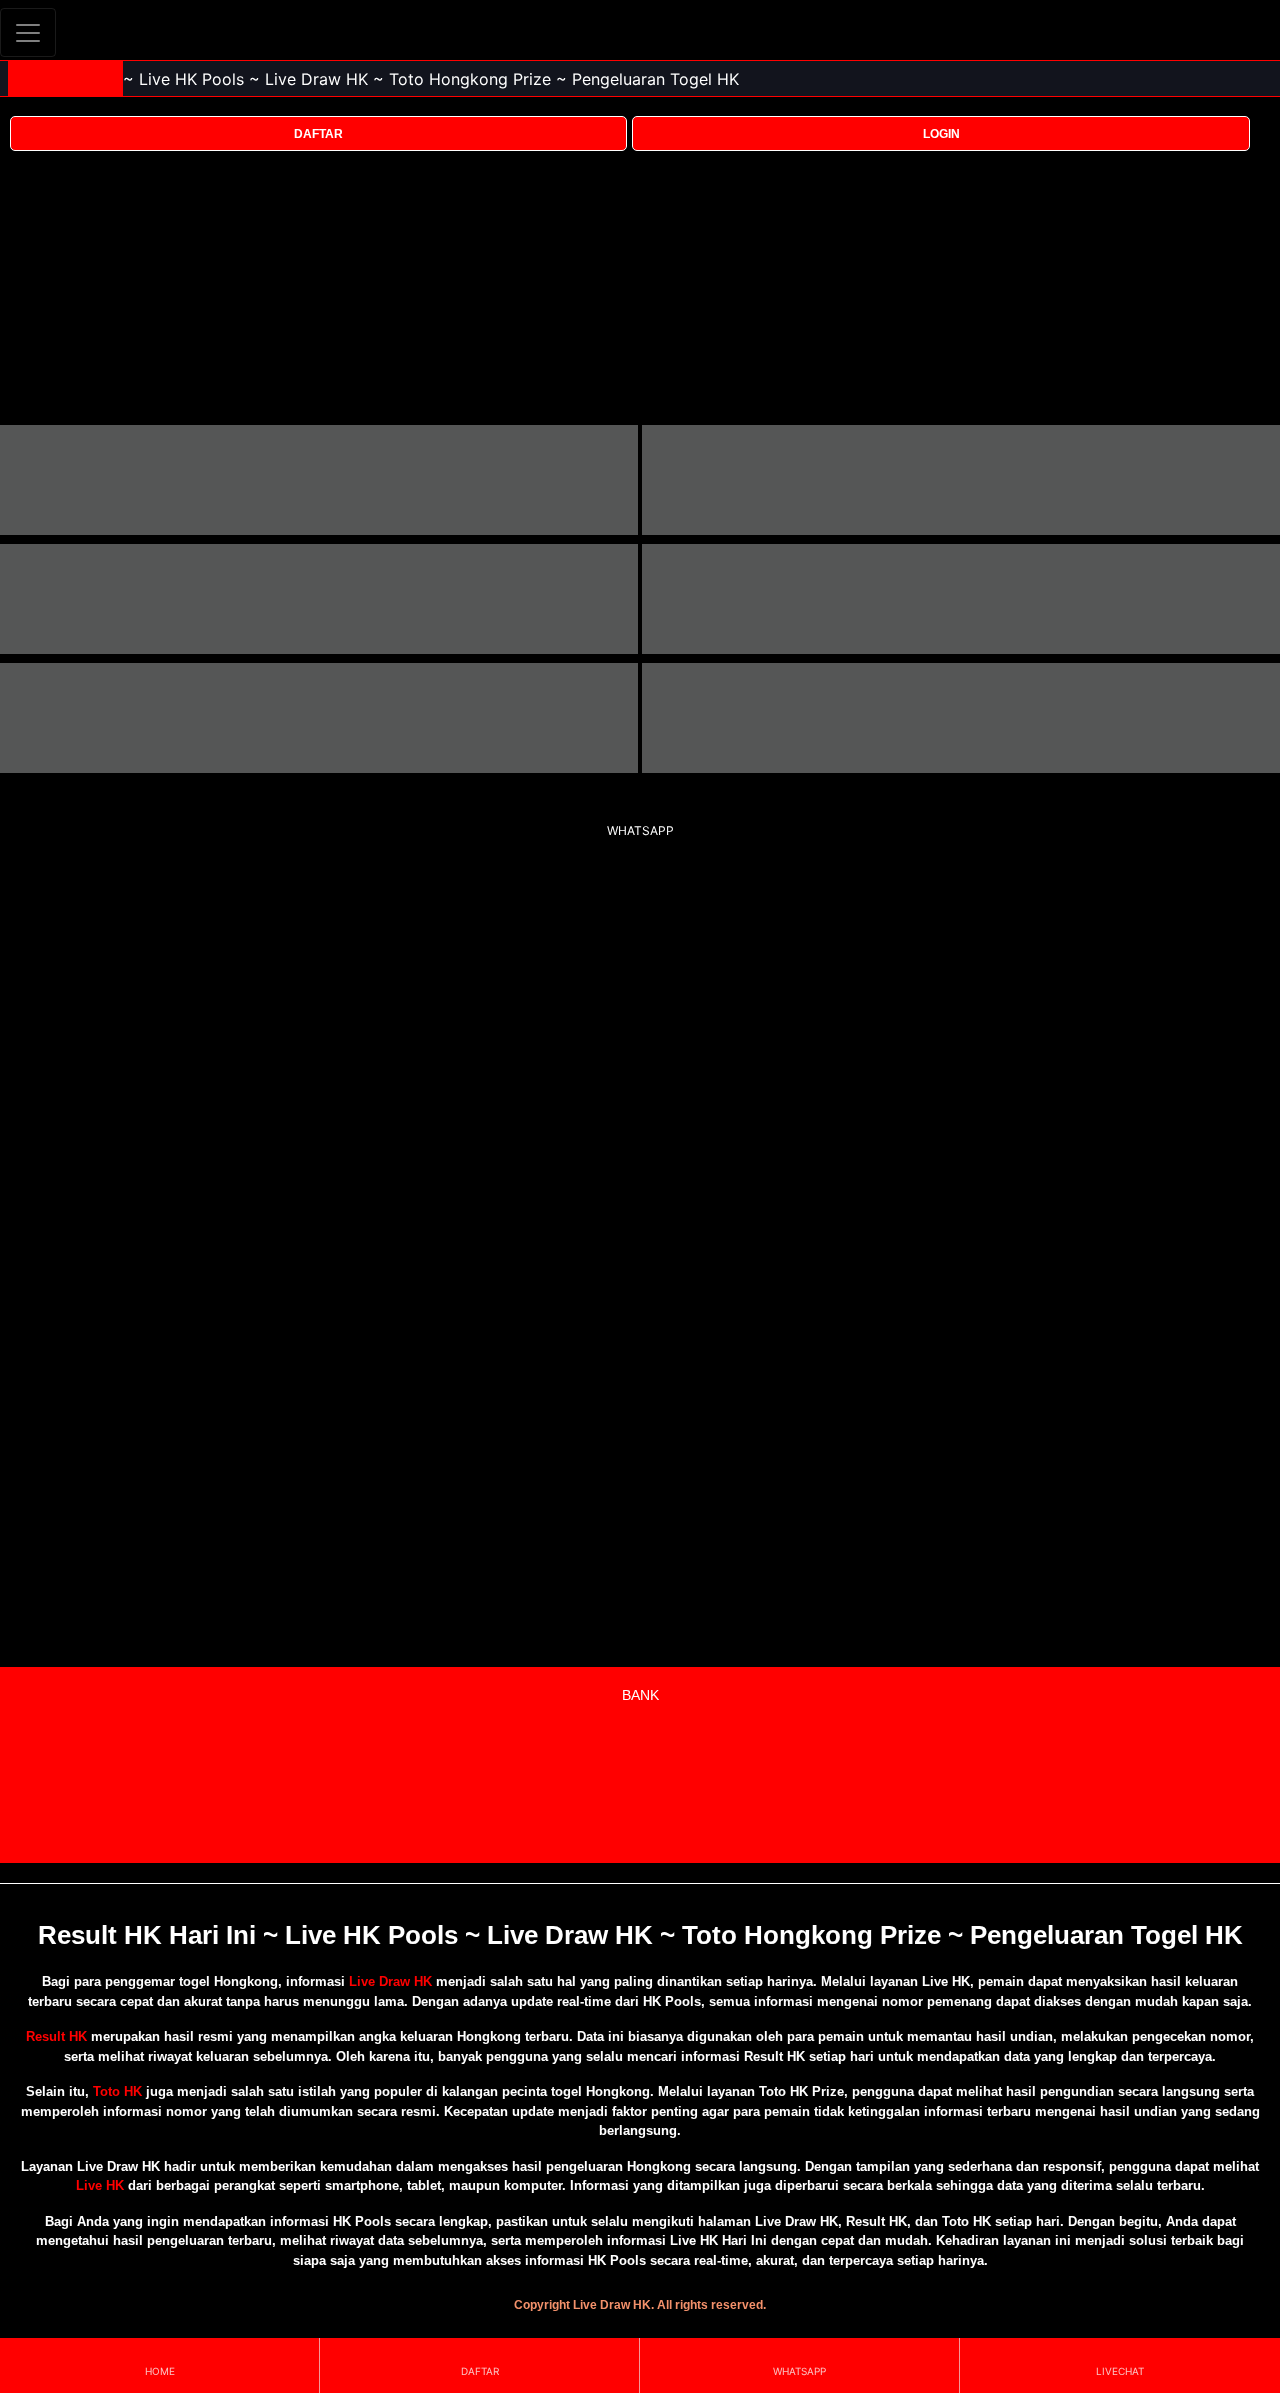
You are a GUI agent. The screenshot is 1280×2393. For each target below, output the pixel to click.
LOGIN (941, 134)
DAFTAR (318, 134)
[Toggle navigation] (28, 32)
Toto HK (117, 2091)
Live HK (100, 2185)
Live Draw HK (390, 1981)
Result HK (56, 2036)
